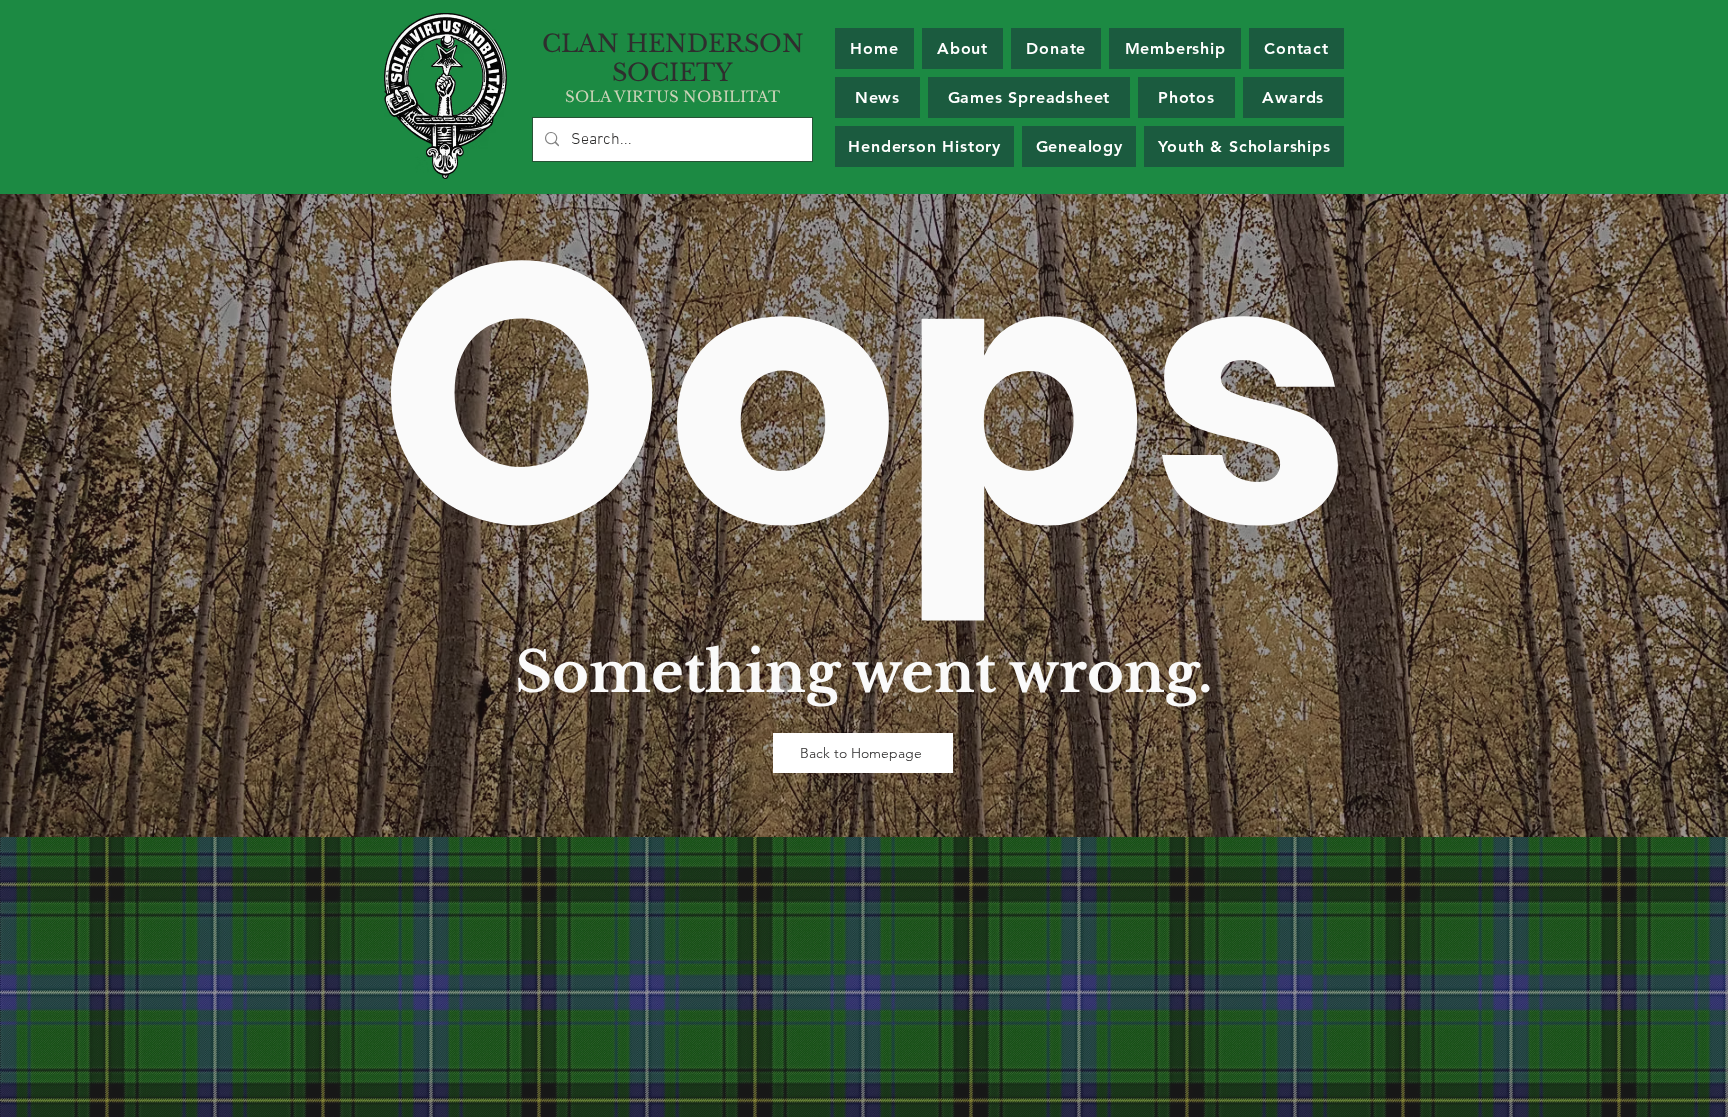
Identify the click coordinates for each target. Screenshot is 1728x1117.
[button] (1174, 48)
